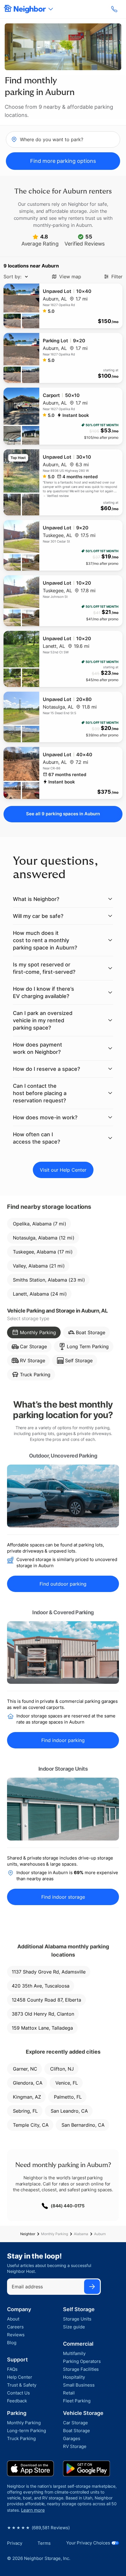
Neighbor (28, 2234)
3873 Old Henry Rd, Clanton (43, 2014)
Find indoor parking (63, 1740)
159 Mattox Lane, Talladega (42, 2028)
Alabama (81, 2234)
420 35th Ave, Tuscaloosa (41, 1986)
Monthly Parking (55, 2234)
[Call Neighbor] (115, 9)
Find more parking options (63, 161)
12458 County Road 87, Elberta (46, 2000)
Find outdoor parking (63, 1584)
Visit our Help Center (63, 1170)
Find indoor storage (63, 1897)
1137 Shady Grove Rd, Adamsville (49, 1972)
